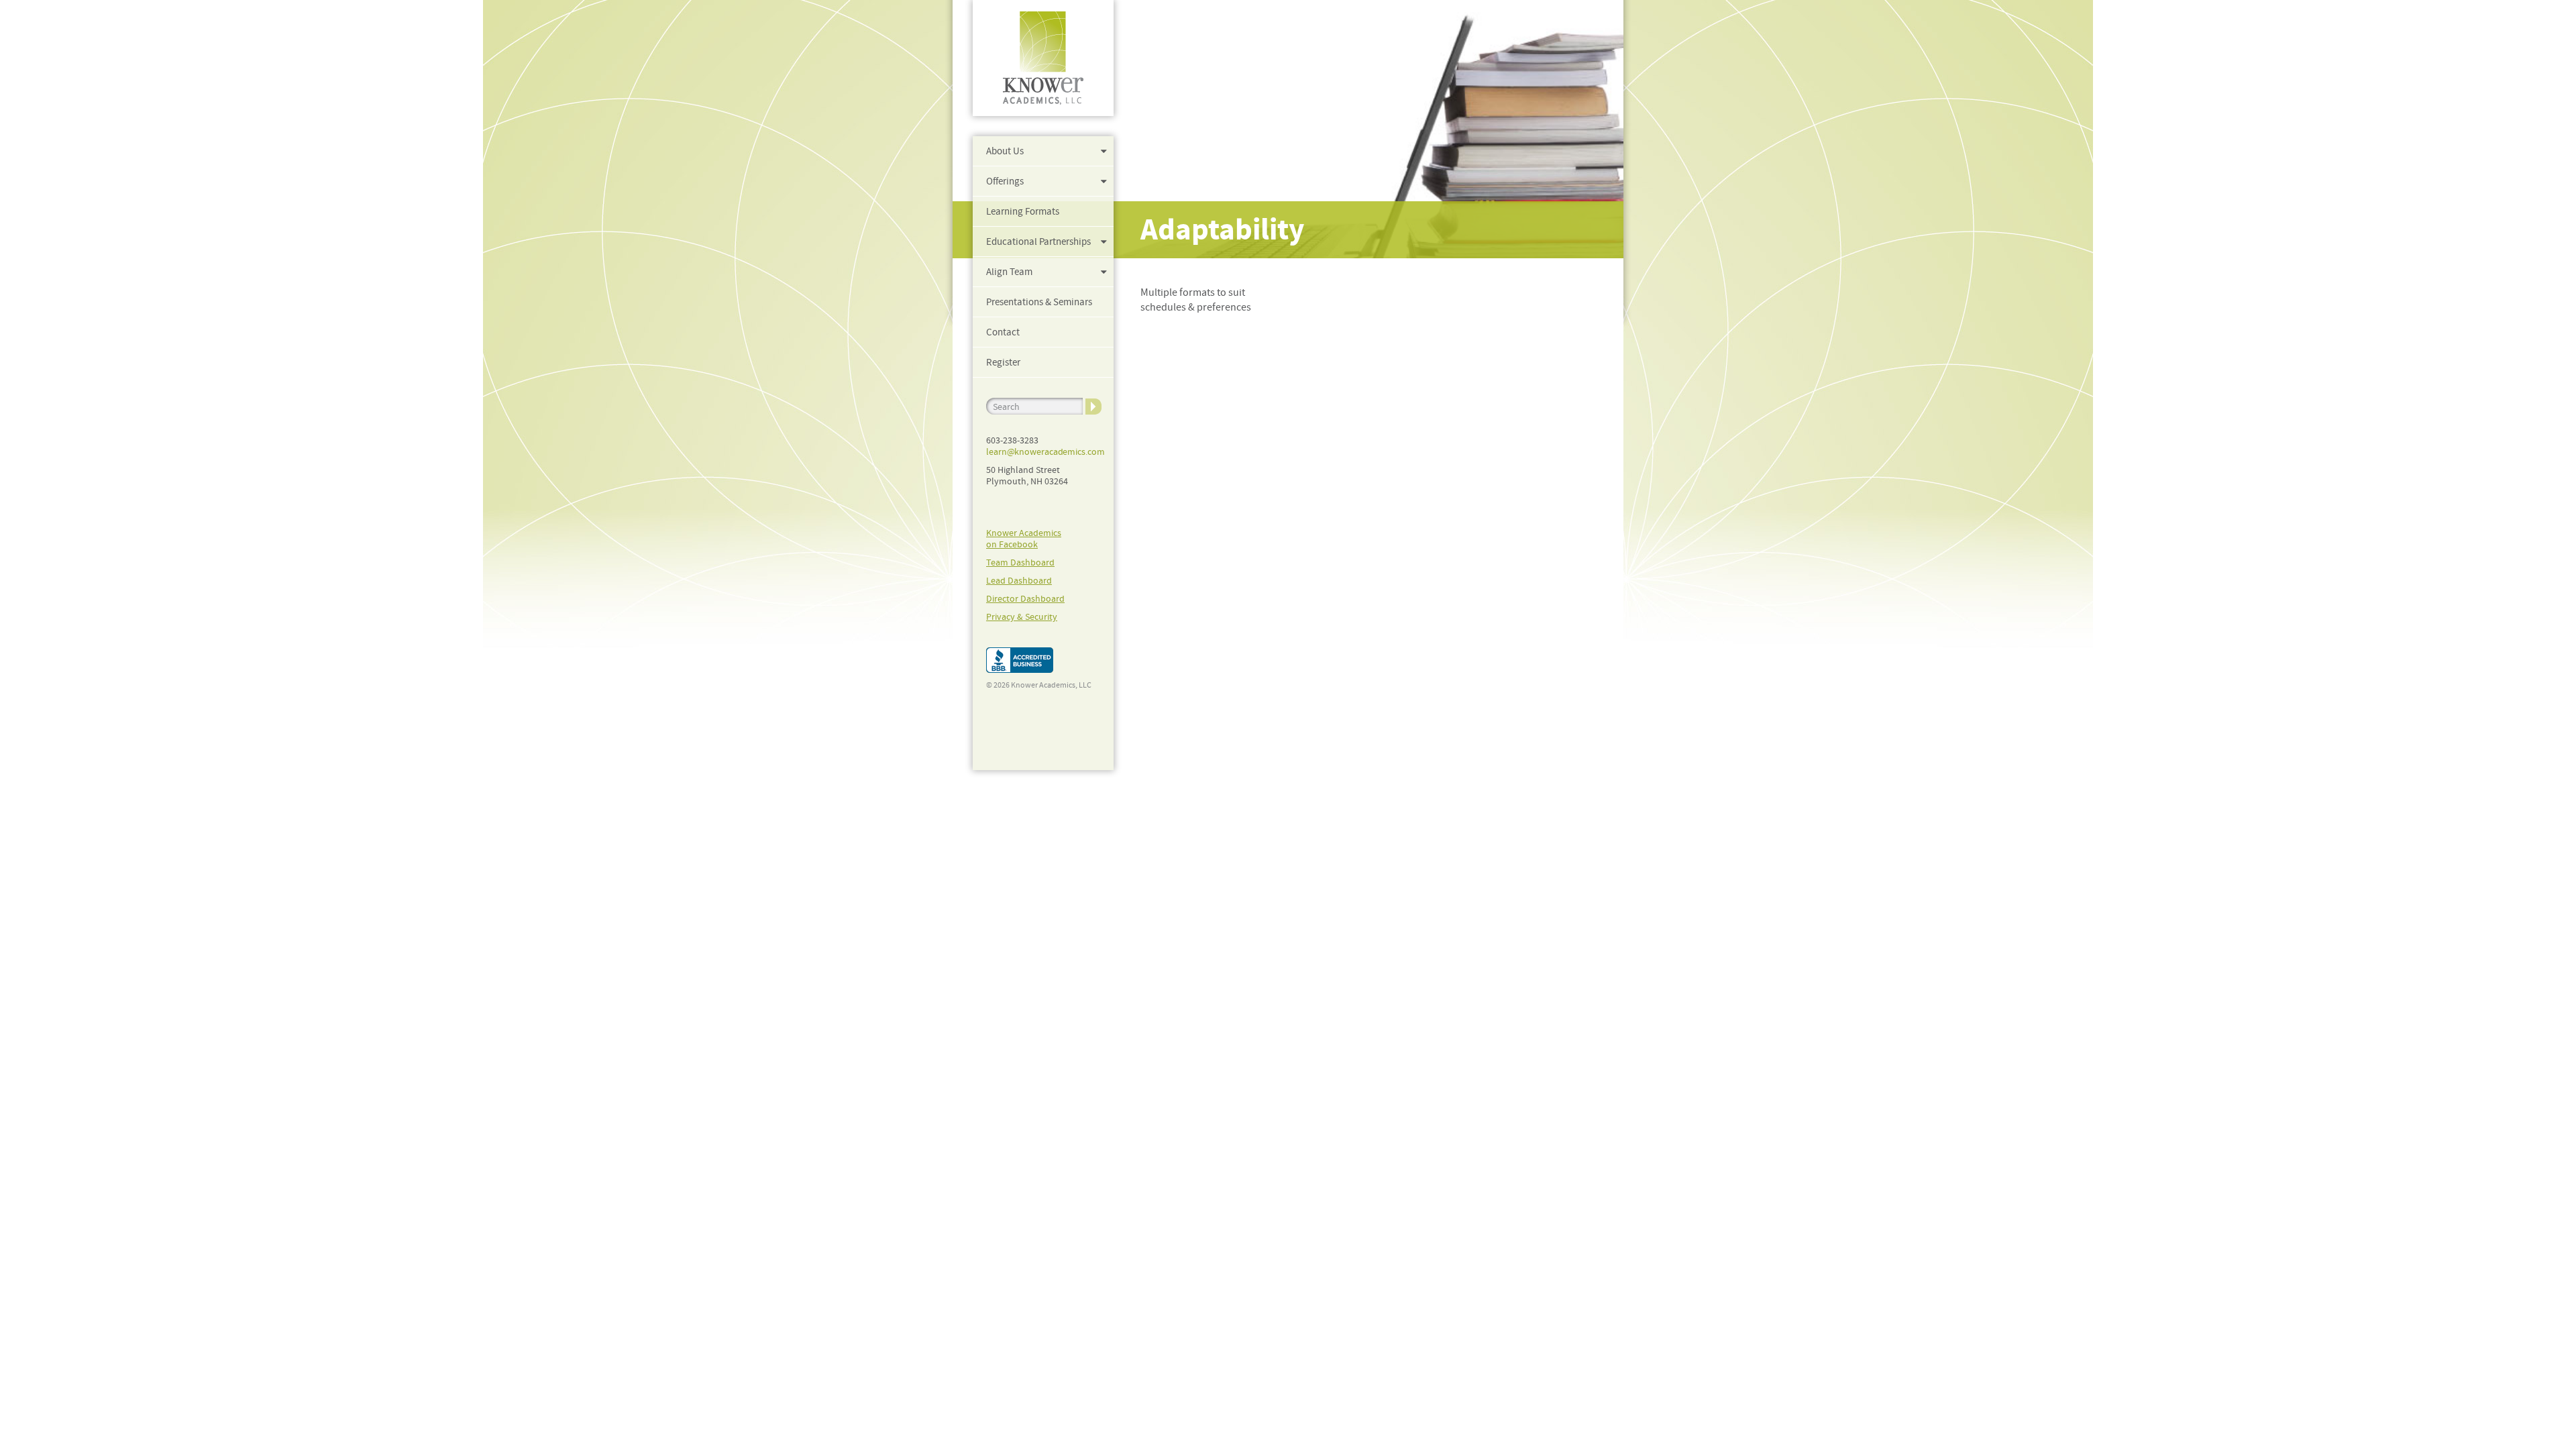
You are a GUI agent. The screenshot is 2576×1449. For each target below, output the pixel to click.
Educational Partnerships (1038, 241)
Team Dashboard (1020, 562)
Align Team (1009, 272)
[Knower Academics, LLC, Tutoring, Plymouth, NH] (1020, 660)
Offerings (1005, 181)
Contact (1003, 332)
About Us (1005, 151)
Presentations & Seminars (1039, 302)
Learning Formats (1023, 211)
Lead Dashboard (1019, 580)
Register (1003, 362)
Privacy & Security (1022, 616)
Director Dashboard (1025, 598)
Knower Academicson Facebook (1024, 538)
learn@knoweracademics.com (1045, 451)
